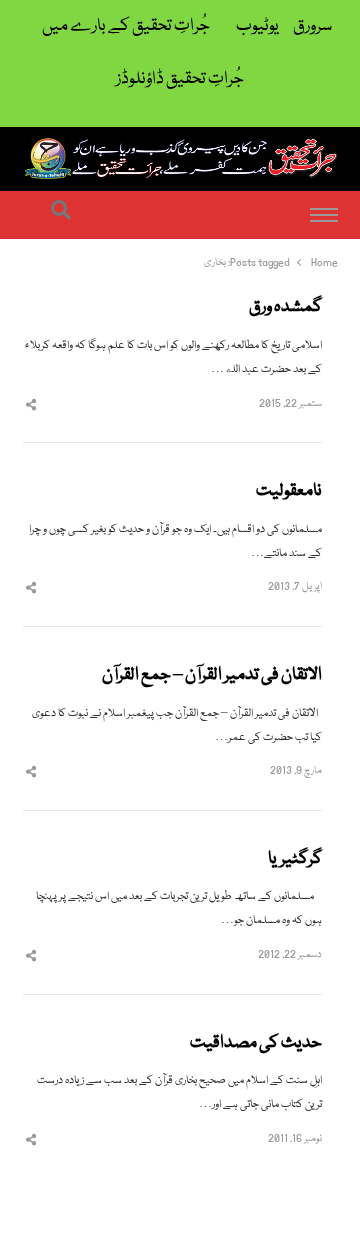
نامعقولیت (289, 492)
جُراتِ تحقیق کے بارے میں (126, 26)
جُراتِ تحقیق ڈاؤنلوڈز (180, 79)
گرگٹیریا (295, 860)
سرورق (312, 26)
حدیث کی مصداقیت (256, 1044)
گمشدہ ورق (285, 308)
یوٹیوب (257, 26)
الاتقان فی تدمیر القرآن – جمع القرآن (212, 676)
